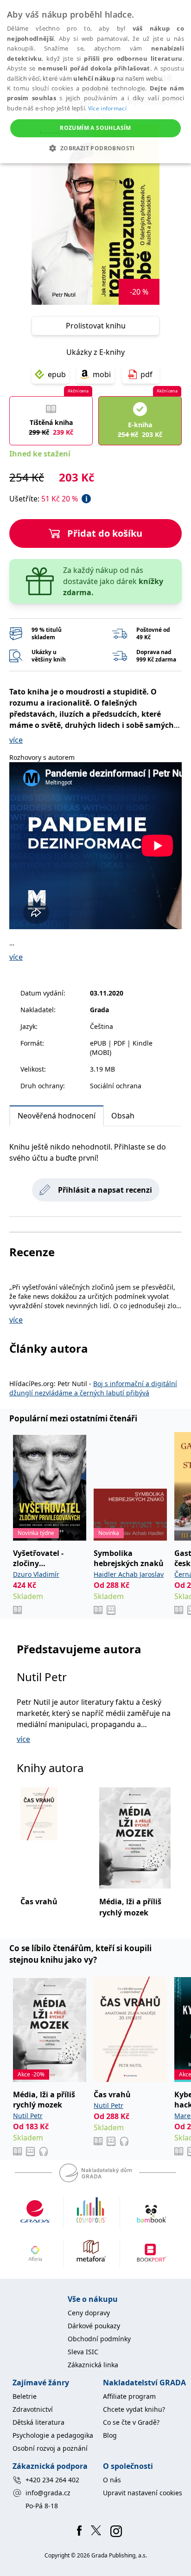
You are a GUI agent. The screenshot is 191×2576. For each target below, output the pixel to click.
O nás (112, 2480)
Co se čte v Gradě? (131, 2422)
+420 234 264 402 (52, 2480)
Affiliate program (129, 2396)
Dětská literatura (38, 2422)
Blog (110, 2435)
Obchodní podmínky (99, 2339)
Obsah (123, 1116)
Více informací (107, 108)
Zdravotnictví (33, 2409)
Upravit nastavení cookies (143, 2493)
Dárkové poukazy (94, 2326)
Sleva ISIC (83, 2352)
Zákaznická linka (93, 2365)
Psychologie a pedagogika (53, 2435)
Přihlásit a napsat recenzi (105, 1190)
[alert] (95, 82)
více (16, 740)
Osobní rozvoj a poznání (50, 2448)
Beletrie (25, 2396)
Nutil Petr (42, 1677)
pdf (146, 374)
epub (57, 374)
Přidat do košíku (105, 533)
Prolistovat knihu (96, 326)
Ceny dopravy (89, 2313)
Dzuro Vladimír (36, 1574)
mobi (102, 374)
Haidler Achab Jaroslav (129, 1574)
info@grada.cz (48, 2493)
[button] (95, 148)
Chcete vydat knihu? (134, 2409)
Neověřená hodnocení (57, 1116)
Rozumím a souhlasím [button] (95, 128)
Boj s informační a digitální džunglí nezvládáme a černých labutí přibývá (93, 1388)
